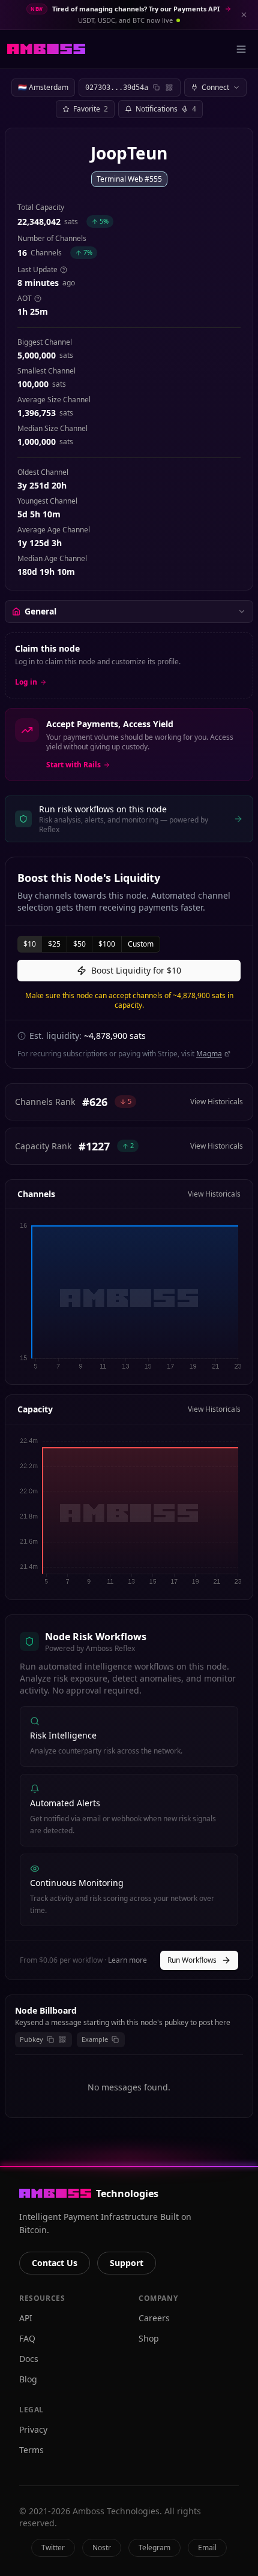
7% (88, 252)
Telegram (154, 2548)
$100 (107, 944)
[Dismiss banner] (244, 14)
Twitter (53, 2548)
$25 (54, 944)
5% (104, 221)
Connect (215, 87)
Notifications (166, 109)
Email (207, 2548)
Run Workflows (192, 1960)
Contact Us (55, 2263)
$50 (79, 944)
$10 (30, 944)
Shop (149, 2338)
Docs (29, 2359)
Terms (31, 2450)
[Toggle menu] (241, 49)
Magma (209, 1054)
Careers (154, 2318)
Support (127, 2263)
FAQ (27, 2338)
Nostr (102, 2548)
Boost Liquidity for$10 (136, 970)
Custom (141, 944)
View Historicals (217, 1102)
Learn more (127, 1960)
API (26, 2318)
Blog (28, 2379)
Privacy (33, 2429)
